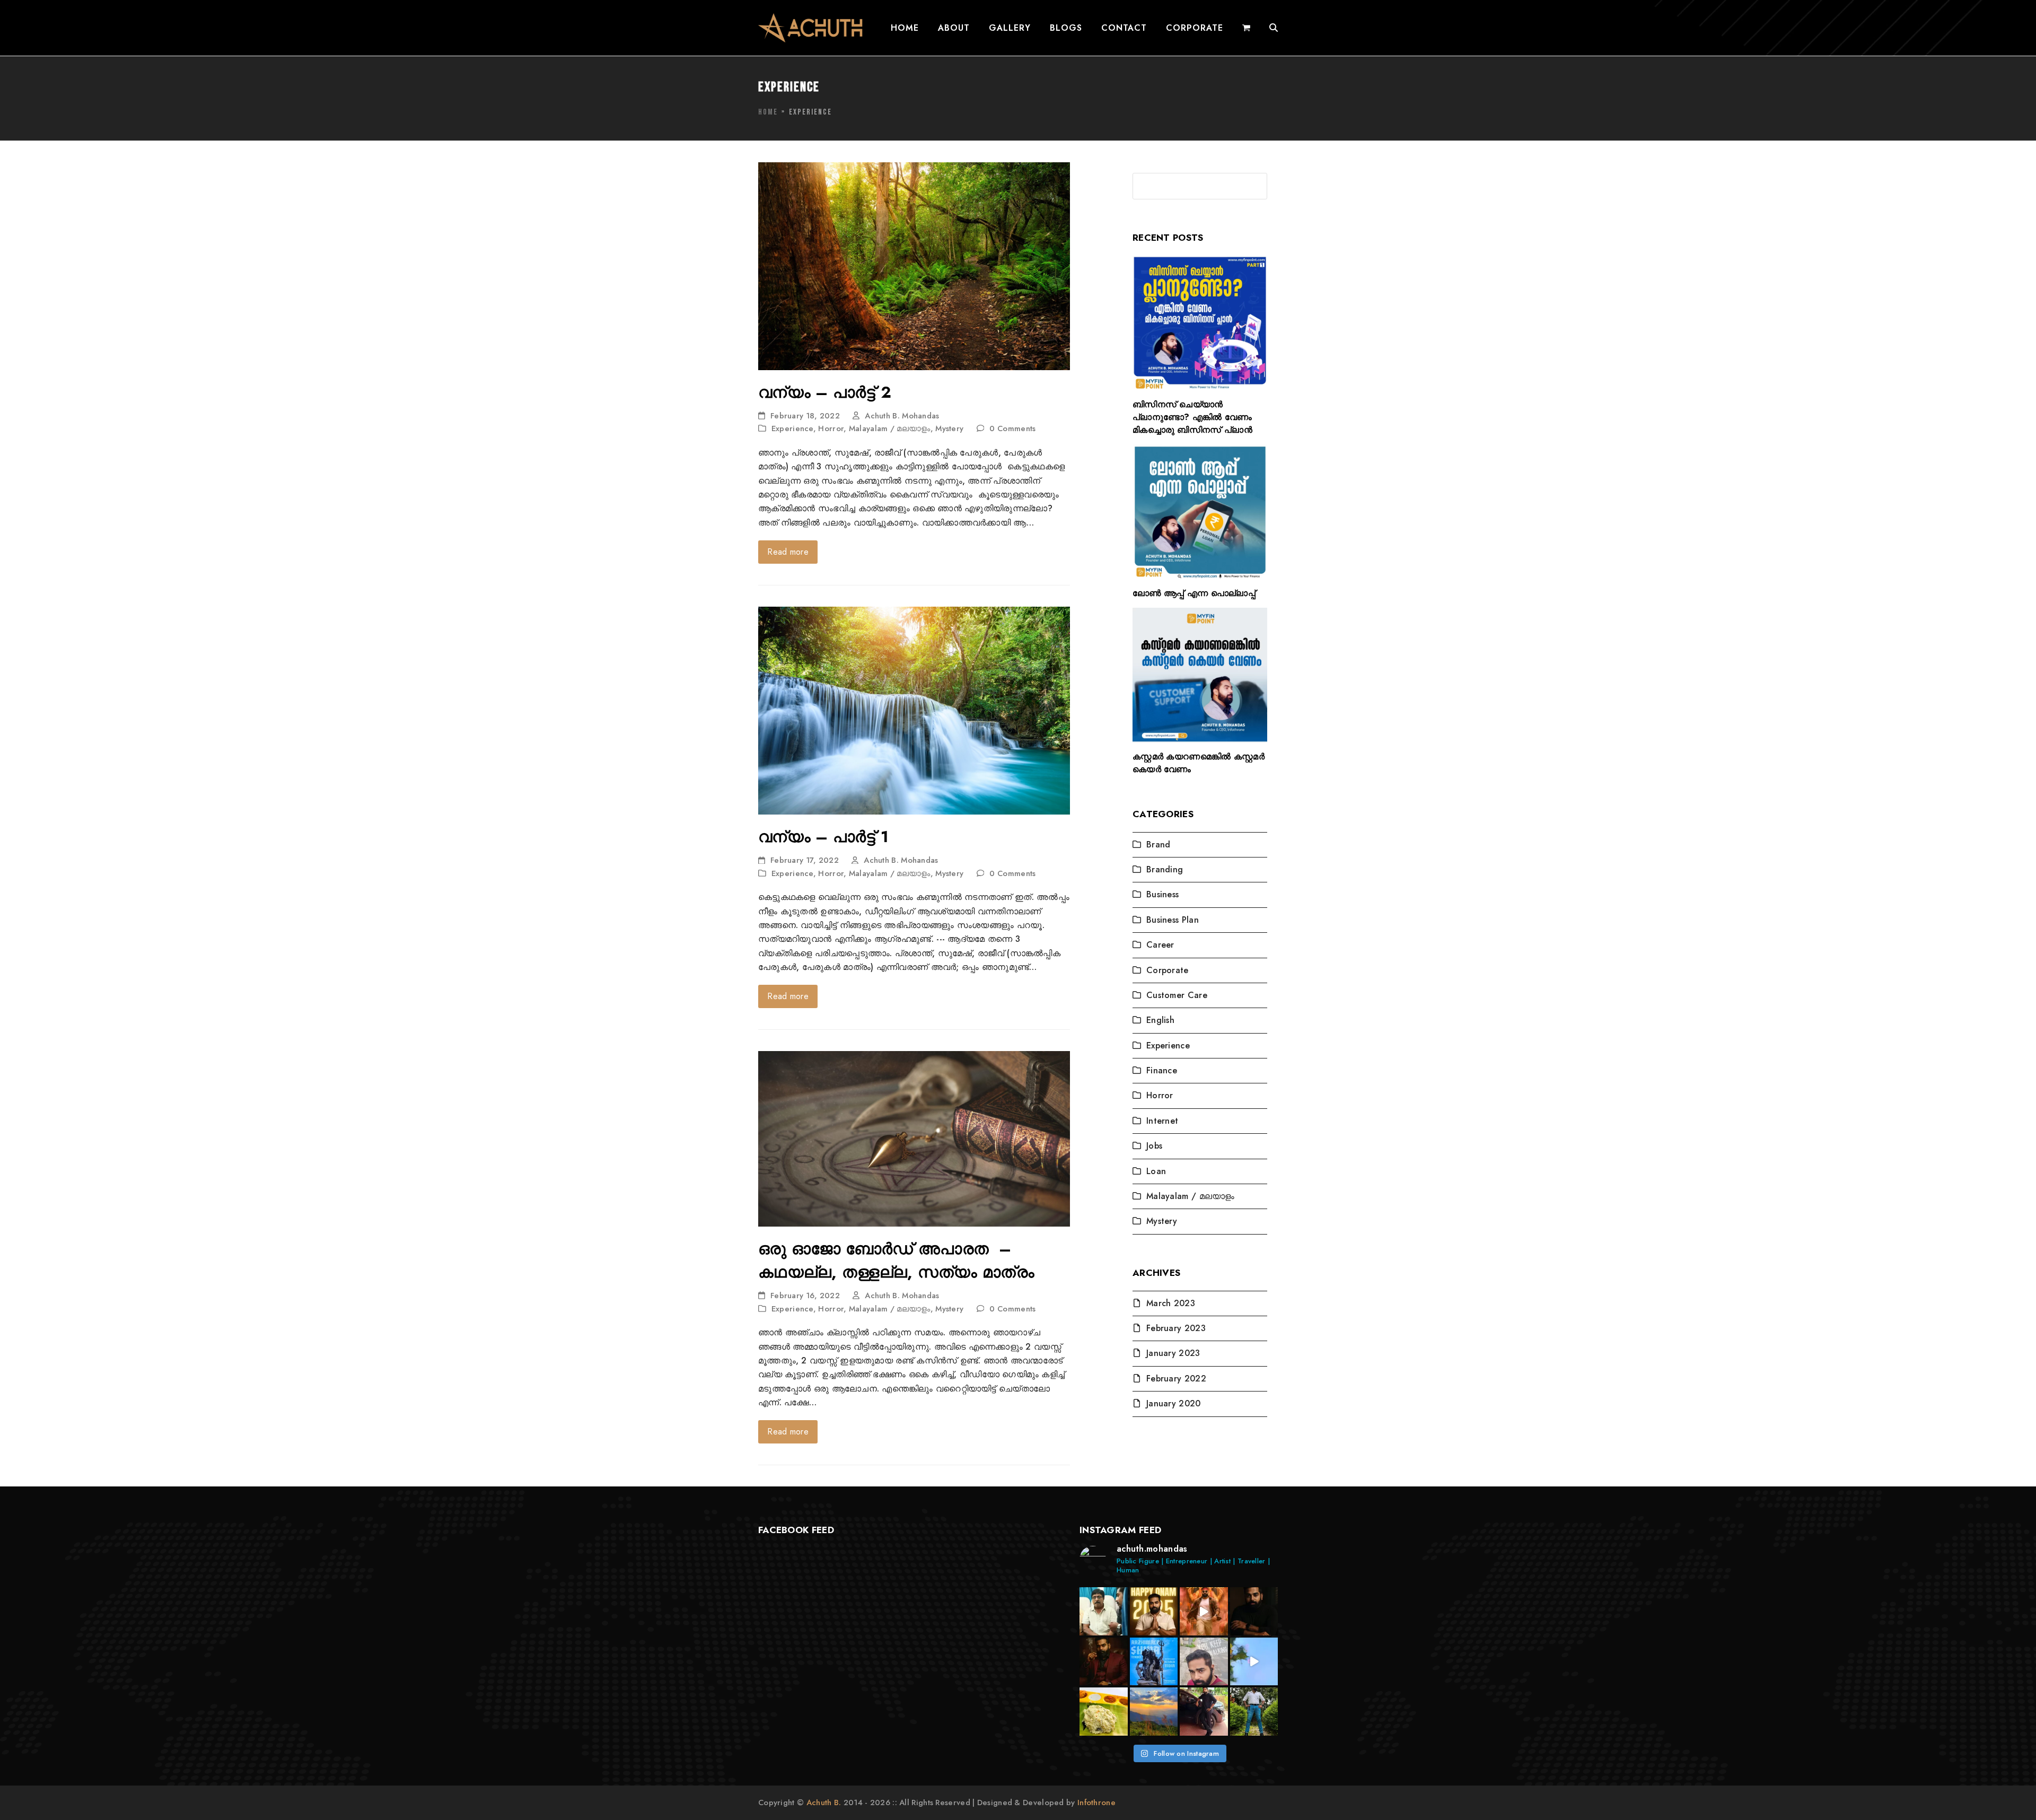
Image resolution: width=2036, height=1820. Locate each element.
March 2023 (1171, 1303)
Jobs (1154, 1146)
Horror (831, 428)
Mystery (949, 428)
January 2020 (1174, 1403)
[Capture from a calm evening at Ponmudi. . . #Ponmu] (1154, 1712)
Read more (788, 552)
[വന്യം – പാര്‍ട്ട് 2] (914, 265)
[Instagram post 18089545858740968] (1104, 1662)
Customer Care (1177, 995)
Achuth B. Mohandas (902, 416)
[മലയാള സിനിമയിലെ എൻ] (1104, 1611)
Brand (1159, 845)
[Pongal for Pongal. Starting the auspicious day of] (1104, 1712)
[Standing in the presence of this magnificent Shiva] (1154, 1662)
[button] (1246, 28)
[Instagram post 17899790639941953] (1254, 1662)
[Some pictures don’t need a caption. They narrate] (1254, 1611)
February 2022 (1176, 1379)
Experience (792, 428)
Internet (1162, 1121)
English (1160, 1020)
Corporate (1168, 970)
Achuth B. (825, 1802)
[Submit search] (1256, 186)
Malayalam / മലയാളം (890, 428)
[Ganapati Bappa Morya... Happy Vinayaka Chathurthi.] (1204, 1611)
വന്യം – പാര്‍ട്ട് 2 (825, 392)
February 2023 (1176, 1328)
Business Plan (1173, 920)
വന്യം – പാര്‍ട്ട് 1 (823, 837)
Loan (1156, 1171)
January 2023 (1173, 1353)
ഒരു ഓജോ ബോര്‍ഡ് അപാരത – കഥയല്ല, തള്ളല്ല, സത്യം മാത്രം (896, 1260)
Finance (1162, 1070)
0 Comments (1012, 428)
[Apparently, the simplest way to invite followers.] (1204, 1662)
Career (1160, 945)
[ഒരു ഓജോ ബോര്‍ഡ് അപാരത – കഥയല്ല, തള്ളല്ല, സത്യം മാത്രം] (914, 1138)
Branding (1165, 869)
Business (1162, 894)
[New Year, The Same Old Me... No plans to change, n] (1254, 1712)
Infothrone (1096, 1802)
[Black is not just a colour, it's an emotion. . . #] (1204, 1712)
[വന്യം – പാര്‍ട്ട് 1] (914, 710)
